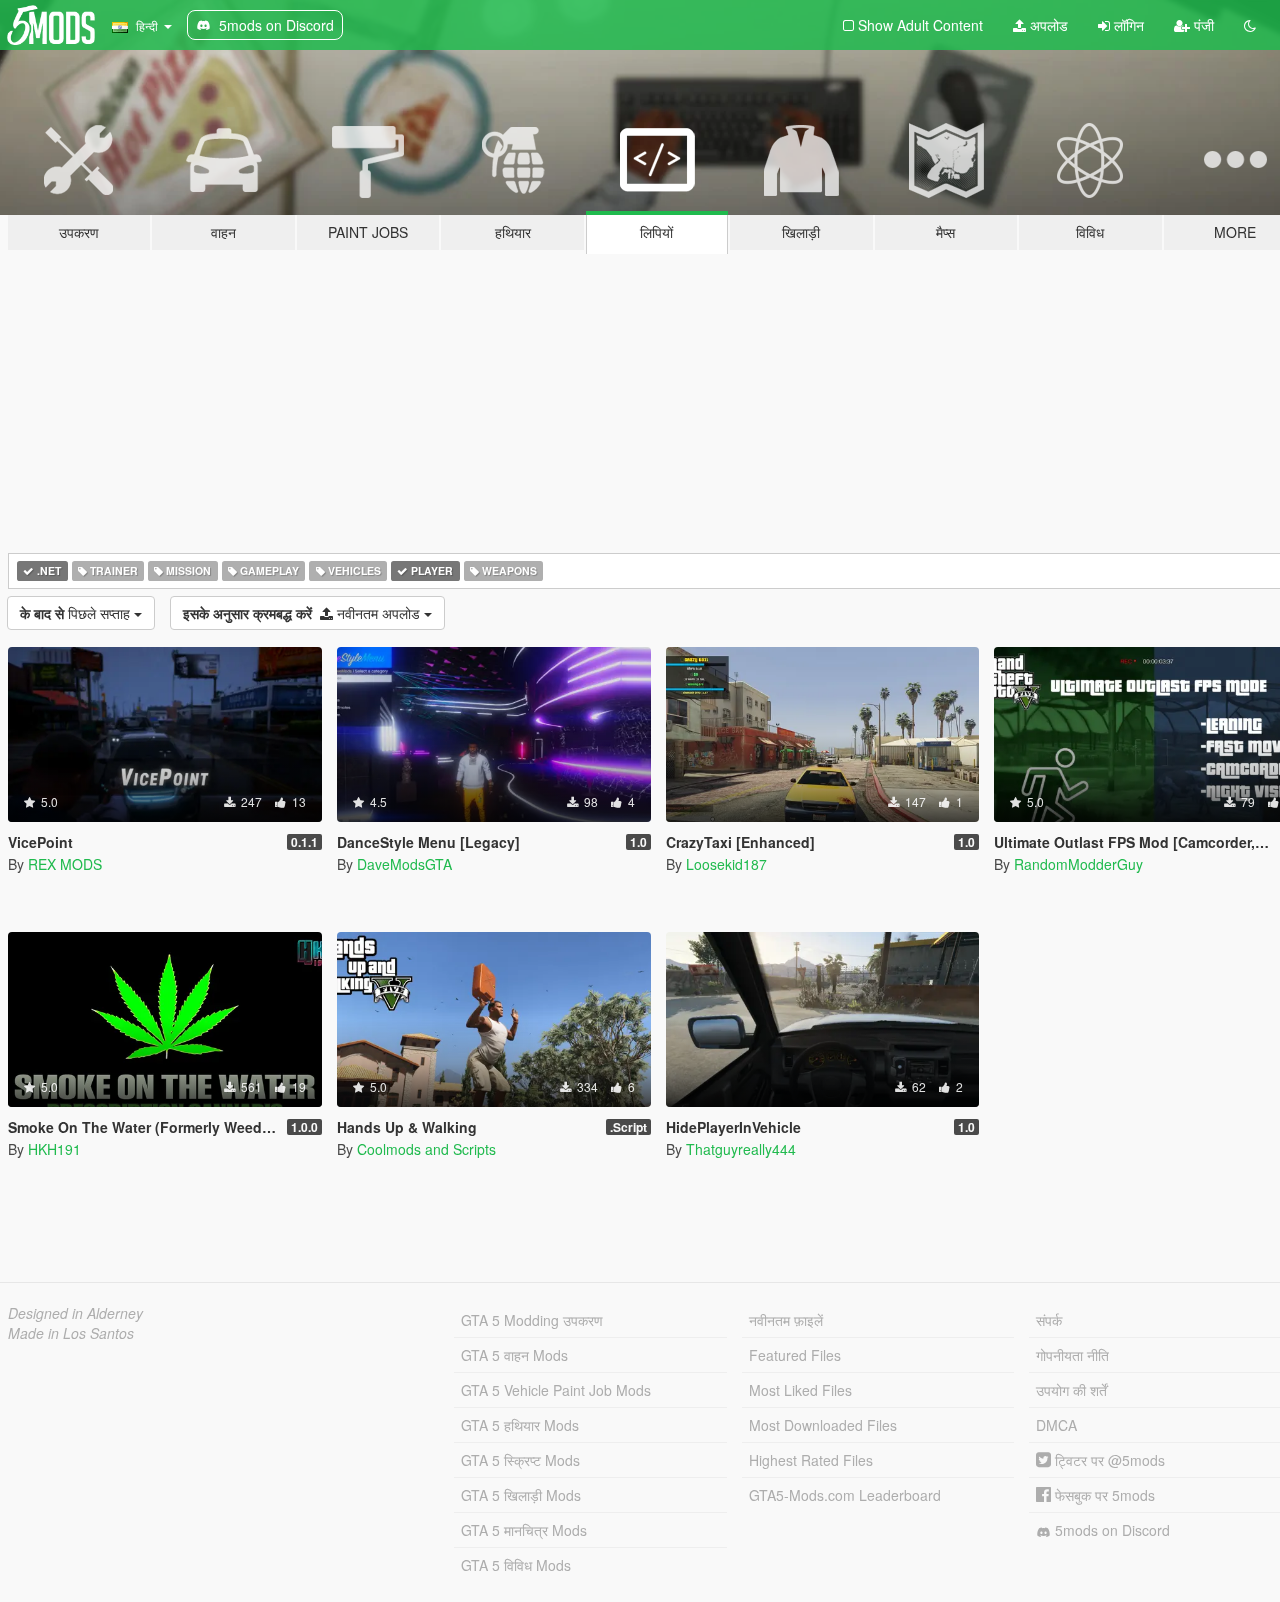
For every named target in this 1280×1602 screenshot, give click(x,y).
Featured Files (795, 1355)
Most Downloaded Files (823, 1425)
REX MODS (65, 864)
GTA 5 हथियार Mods (520, 1425)
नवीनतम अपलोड (303, 613)
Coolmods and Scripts (426, 1149)
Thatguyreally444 (741, 1149)
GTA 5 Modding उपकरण (532, 1320)
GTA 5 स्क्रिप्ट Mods (520, 1460)
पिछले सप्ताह (77, 613)
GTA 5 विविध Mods (516, 1565)
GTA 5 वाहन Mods (514, 1355)
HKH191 (54, 1149)
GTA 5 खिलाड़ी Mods (521, 1495)
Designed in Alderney (75, 1313)
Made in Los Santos (71, 1333)
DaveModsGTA (404, 864)
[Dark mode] (1250, 25)
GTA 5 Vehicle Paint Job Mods (556, 1390)
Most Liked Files (800, 1390)
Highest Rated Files (811, 1460)
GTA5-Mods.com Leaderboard (845, 1495)
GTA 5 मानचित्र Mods (524, 1530)
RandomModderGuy (1078, 864)
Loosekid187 (726, 864)
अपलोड (1047, 25)
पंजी (1202, 25)
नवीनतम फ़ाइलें (786, 1320)
